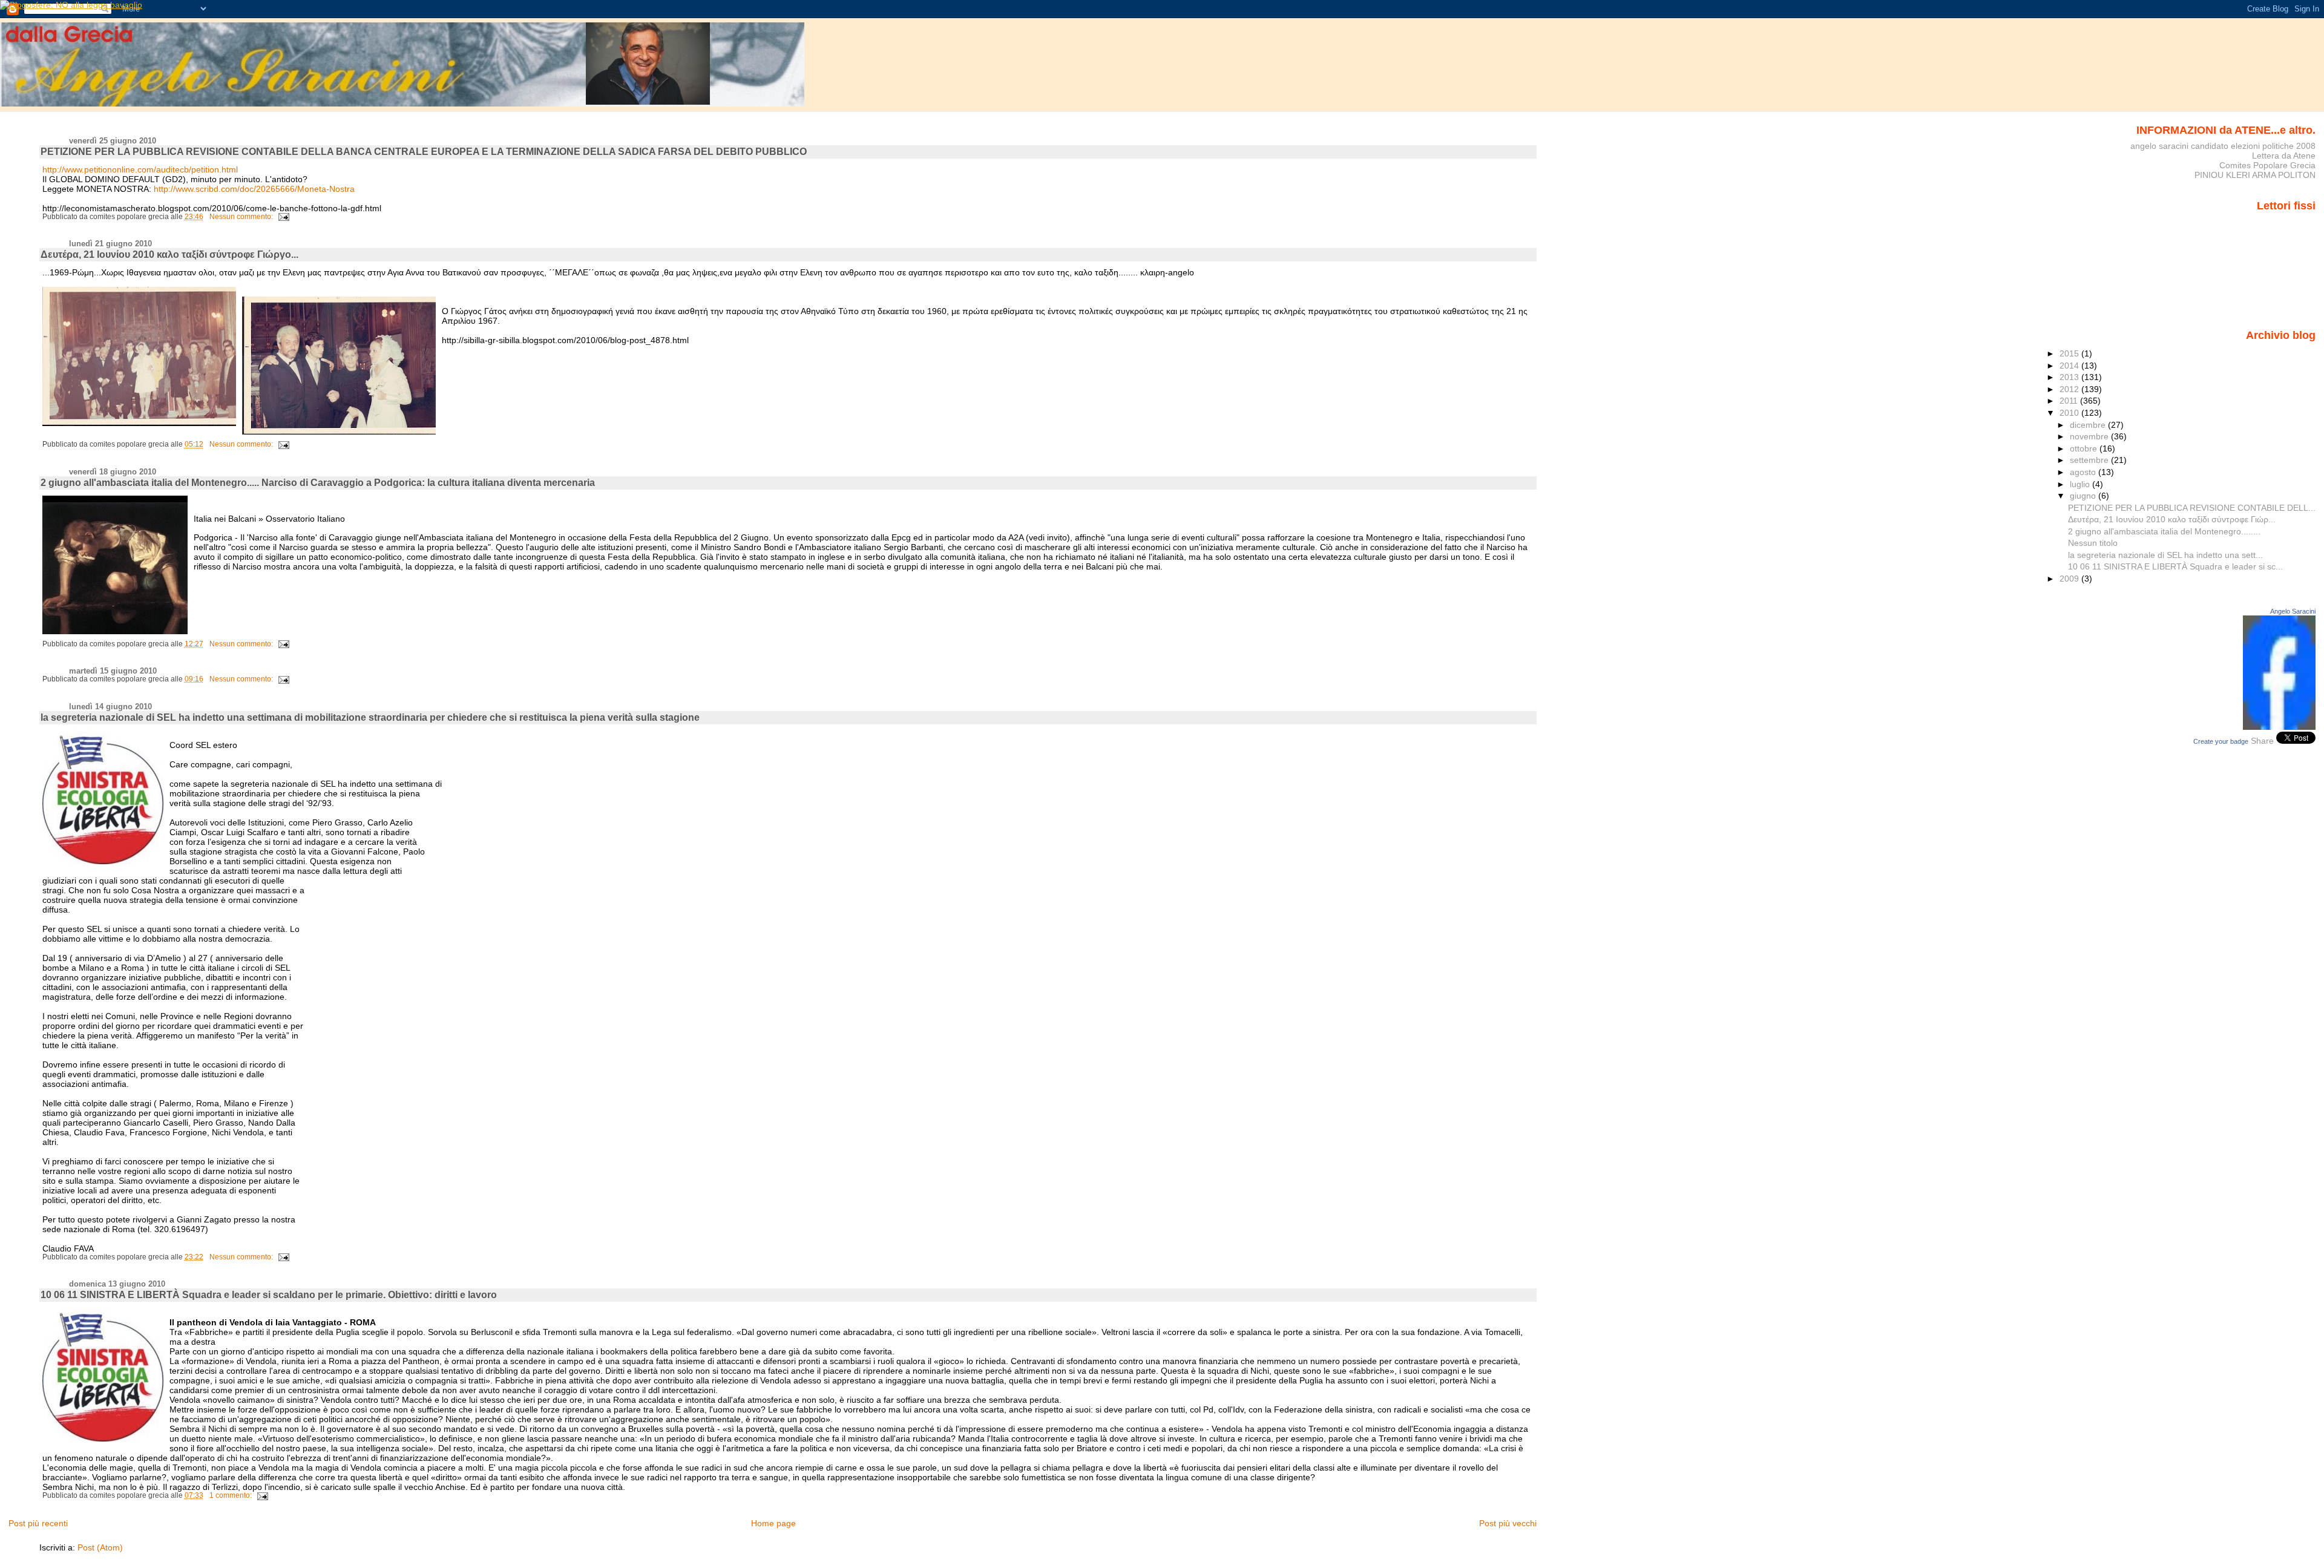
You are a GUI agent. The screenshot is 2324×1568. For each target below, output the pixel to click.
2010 (2070, 413)
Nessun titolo (2093, 543)
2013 (2070, 377)
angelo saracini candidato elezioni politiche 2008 (2223, 146)
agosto (2084, 472)
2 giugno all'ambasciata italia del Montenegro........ (2164, 531)
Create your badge (2221, 741)
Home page (773, 1523)
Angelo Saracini (2293, 611)
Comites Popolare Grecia (2267, 165)
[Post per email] (283, 217)
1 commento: (231, 1495)
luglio (2081, 484)
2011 (2070, 401)
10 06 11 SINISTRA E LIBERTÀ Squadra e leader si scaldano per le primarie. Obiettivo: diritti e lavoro (269, 1295)
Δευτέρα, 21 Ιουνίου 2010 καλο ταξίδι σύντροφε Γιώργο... (169, 254)
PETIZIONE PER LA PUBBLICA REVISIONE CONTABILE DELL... (2192, 508)
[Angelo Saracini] (2279, 727)
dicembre (2089, 425)
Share (2262, 741)
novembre (2090, 436)
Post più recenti (38, 1523)
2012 (2070, 389)
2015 (2070, 353)
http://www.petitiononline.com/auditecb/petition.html (140, 169)
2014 (2070, 366)
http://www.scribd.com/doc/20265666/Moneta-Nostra (254, 189)
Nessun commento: (242, 217)
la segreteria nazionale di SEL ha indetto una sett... (2165, 555)
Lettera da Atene (2284, 156)
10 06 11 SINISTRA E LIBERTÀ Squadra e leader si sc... (2175, 566)
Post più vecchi (1508, 1523)
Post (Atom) (100, 1547)
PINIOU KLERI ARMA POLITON (2255, 175)
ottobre (2085, 448)
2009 (2070, 579)
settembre (2090, 460)
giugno (2084, 496)
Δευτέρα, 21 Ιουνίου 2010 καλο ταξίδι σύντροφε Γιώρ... (2172, 519)
